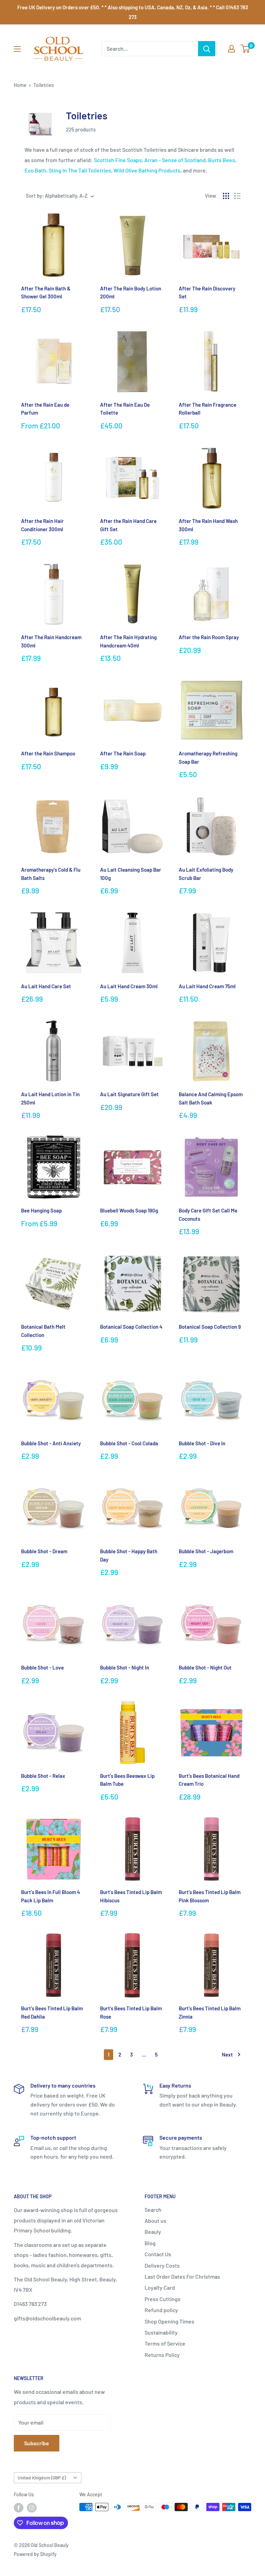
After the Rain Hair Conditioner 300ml (42, 525)
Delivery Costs (162, 2265)
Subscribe (37, 2443)
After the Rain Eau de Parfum (45, 409)
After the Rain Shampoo (48, 753)
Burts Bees (222, 160)
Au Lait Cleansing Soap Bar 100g (131, 874)
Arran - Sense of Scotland (175, 160)
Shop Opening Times (169, 2321)
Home (20, 85)
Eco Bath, (36, 170)
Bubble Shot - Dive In (202, 1443)
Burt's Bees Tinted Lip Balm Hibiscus (131, 1896)
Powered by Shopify (35, 2554)
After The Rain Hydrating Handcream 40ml (128, 641)
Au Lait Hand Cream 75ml (207, 986)
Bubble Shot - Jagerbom (206, 1551)
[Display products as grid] (226, 196)
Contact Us (158, 2254)
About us (155, 2221)
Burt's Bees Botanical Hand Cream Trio (209, 1780)
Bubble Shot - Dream (44, 1551)
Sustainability (161, 2332)
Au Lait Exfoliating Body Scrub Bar (206, 874)
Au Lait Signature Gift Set (129, 1094)
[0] (246, 49)
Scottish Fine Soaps (118, 160)
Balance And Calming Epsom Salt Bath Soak (211, 1098)
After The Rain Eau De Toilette (125, 409)
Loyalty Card (160, 2287)
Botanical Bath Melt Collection (43, 1331)
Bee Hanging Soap (41, 1210)
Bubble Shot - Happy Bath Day (129, 1555)
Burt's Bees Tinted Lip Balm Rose (131, 2012)
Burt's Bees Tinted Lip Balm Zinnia (210, 2012)
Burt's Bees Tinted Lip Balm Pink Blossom (210, 1896)
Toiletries (44, 85)
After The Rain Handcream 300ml (51, 641)
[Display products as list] (237, 196)
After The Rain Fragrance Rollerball (208, 409)
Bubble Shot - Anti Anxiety (51, 1443)
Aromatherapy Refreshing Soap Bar (208, 757)
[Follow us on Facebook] (19, 2508)
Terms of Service (165, 2343)
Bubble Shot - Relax (43, 1776)
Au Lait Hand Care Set (46, 986)
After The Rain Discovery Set (207, 292)
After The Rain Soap (123, 753)
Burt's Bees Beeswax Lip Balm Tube (127, 1780)
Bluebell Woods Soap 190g (129, 1210)
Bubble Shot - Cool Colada (129, 1443)
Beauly (153, 2232)
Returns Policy (162, 2355)
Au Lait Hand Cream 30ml (129, 986)
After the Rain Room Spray (209, 637)
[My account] (232, 49)
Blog (150, 2243)
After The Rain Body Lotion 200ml (131, 292)
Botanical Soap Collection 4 (131, 1327)
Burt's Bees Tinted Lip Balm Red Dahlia (52, 2012)
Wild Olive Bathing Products (147, 170)
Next (227, 2054)
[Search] (207, 49)
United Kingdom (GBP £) (42, 2478)
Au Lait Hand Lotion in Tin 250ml (50, 1098)
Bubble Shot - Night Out (205, 1667)
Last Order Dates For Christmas (182, 2276)
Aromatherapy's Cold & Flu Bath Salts (51, 874)
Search (153, 2210)
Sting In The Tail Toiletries (80, 170)
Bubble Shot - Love (42, 1667)
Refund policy (161, 2310)
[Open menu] (17, 49)
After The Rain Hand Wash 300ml (208, 525)
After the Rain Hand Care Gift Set (128, 525)
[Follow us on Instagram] (32, 2508)
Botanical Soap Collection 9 (210, 1327)
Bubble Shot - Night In (125, 1667)
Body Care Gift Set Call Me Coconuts (208, 1214)
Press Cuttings (163, 2299)
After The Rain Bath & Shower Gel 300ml (46, 292)
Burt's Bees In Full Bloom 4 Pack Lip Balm (51, 1896)
